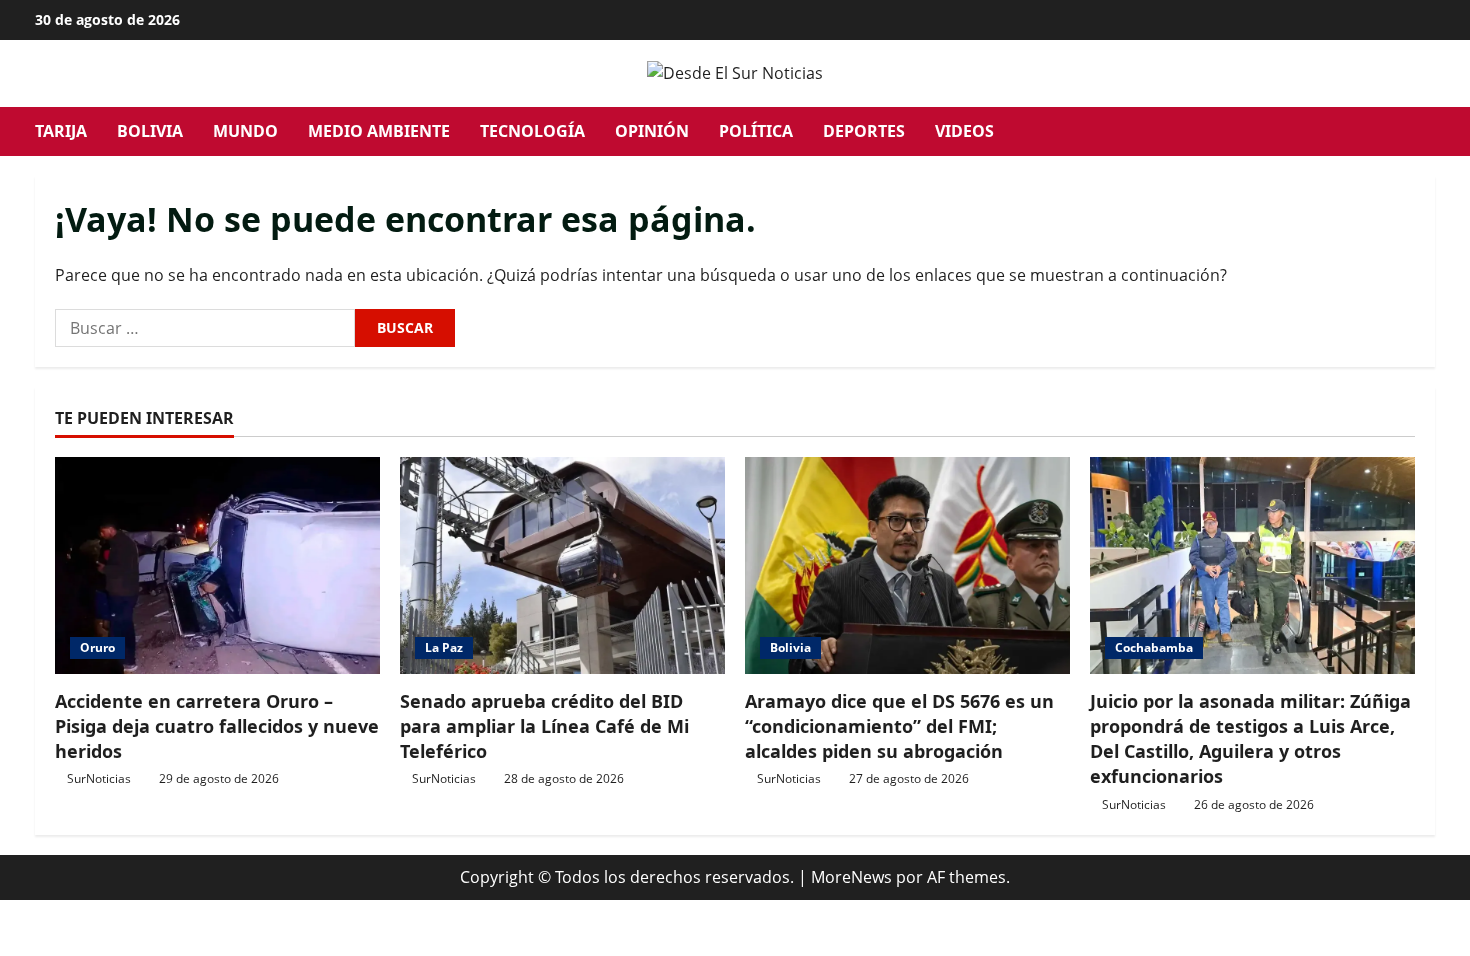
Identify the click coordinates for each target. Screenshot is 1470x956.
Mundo (245, 131)
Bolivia (150, 131)
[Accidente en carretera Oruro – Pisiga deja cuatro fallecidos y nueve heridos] (217, 565)
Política (756, 131)
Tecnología (532, 131)
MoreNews (851, 877)
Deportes (864, 131)
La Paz (444, 647)
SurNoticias (99, 778)
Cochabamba (1154, 647)
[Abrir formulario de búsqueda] (1429, 131)
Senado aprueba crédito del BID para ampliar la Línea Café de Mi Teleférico (544, 726)
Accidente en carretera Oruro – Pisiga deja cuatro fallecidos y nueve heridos (217, 726)
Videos (964, 131)
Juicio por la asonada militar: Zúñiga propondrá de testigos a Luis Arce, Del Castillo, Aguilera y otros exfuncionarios (1250, 739)
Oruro (97, 647)
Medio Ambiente (379, 131)
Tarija (61, 131)
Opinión (652, 131)
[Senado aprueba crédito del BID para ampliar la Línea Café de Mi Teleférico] (562, 565)
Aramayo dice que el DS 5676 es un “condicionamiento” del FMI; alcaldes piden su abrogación (899, 726)
